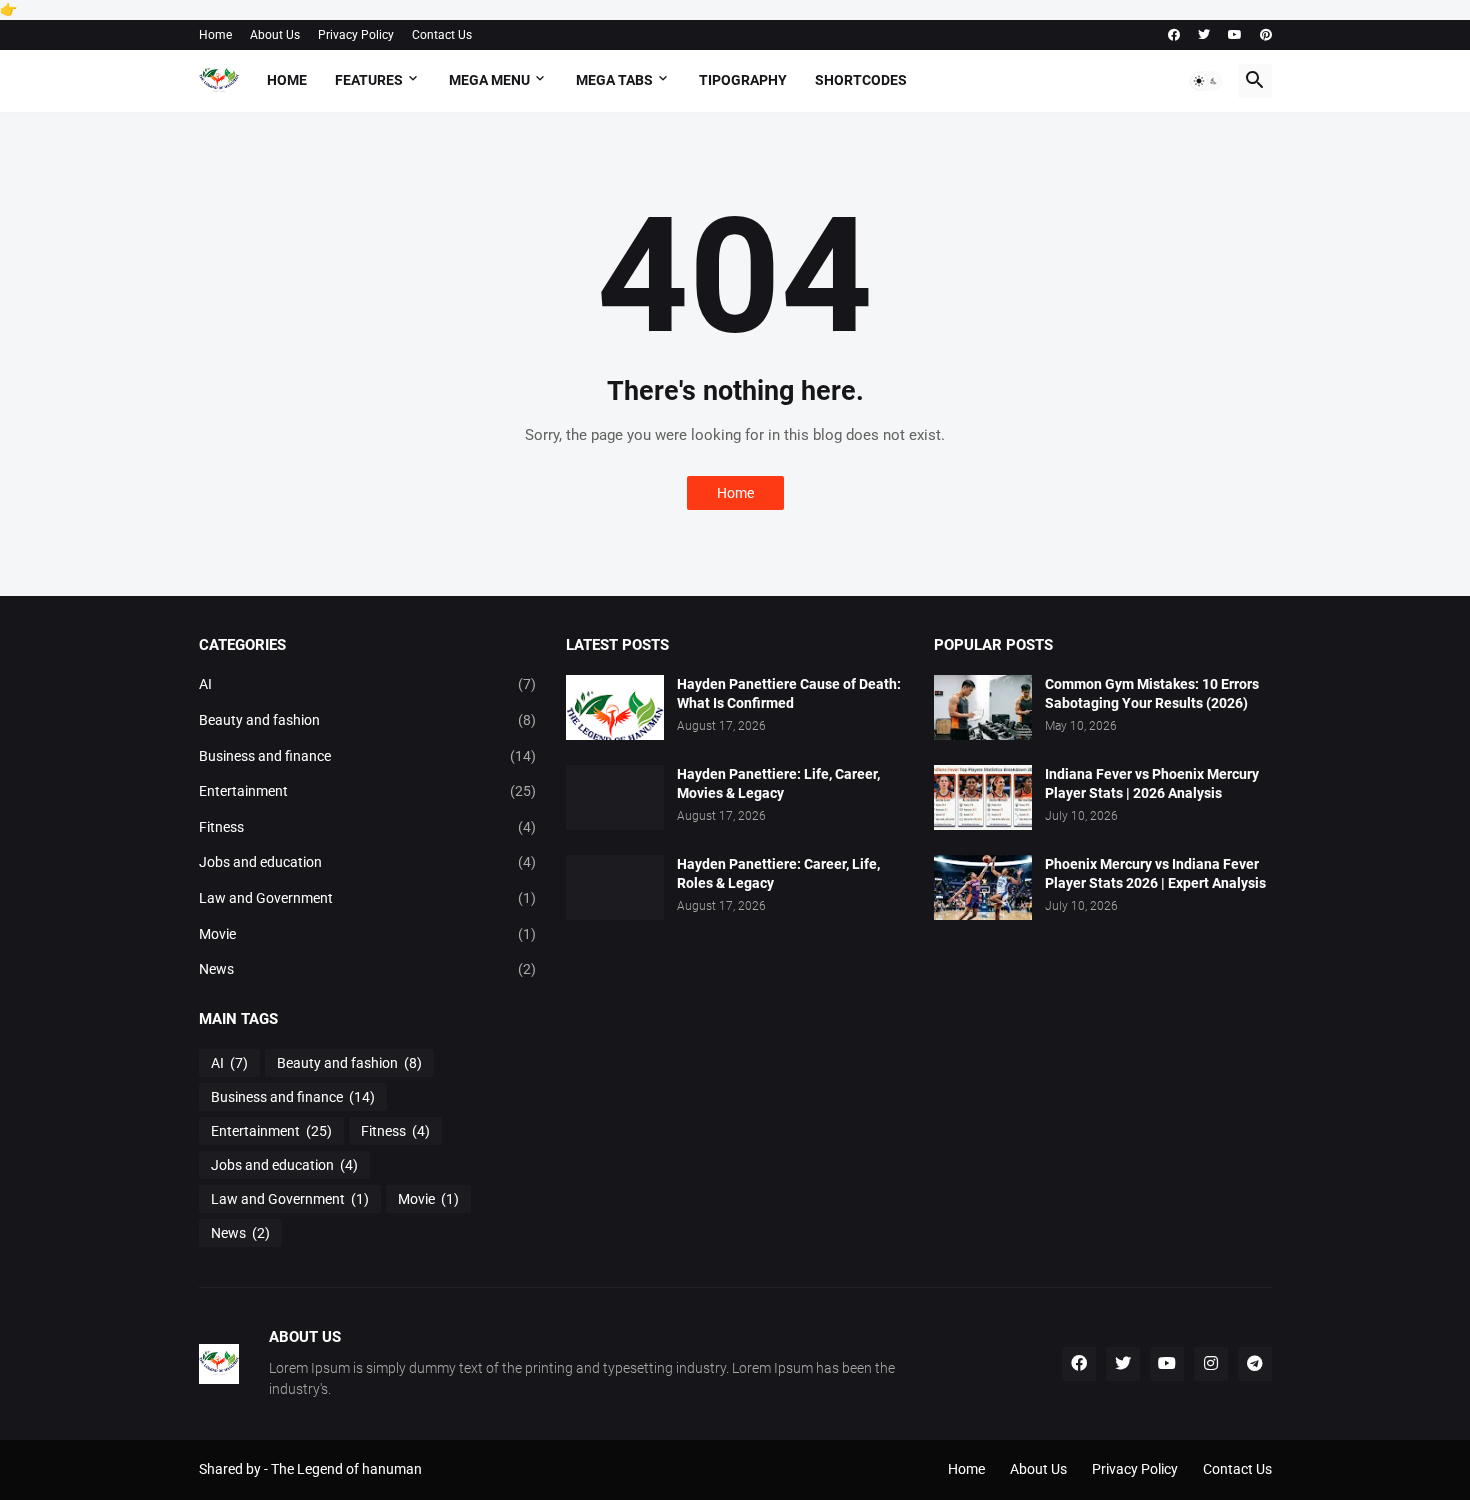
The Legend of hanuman (346, 1469)
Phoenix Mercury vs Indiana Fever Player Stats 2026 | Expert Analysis (1155, 873)
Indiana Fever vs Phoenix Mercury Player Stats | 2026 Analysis (1152, 783)
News (368, 969)
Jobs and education (368, 862)
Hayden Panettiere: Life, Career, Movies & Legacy (778, 783)
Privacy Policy (356, 35)
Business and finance (368, 756)
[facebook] (1174, 35)
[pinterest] (1266, 35)
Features (369, 80)
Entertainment (368, 791)
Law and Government (368, 898)
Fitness (368, 827)
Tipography (743, 80)
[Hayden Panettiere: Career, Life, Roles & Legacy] (615, 887)
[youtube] (1235, 35)
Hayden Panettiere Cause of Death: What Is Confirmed (789, 693)
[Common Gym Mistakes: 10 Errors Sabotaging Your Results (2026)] (983, 707)
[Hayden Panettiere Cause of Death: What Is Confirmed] (615, 707)
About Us (275, 35)
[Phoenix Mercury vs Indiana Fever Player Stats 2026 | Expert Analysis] (983, 887)
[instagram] (1211, 1364)
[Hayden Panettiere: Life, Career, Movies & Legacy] (615, 797)
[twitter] (1204, 35)
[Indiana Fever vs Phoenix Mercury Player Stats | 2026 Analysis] (983, 797)
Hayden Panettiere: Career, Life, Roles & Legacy (778, 873)
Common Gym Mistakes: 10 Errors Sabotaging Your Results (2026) (1152, 693)
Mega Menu (489, 80)
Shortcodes (861, 80)
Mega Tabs (614, 80)
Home (215, 35)
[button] (1206, 81)
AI (368, 684)
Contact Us (442, 35)
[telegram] (1255, 1364)
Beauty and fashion (368, 720)
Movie (368, 934)
